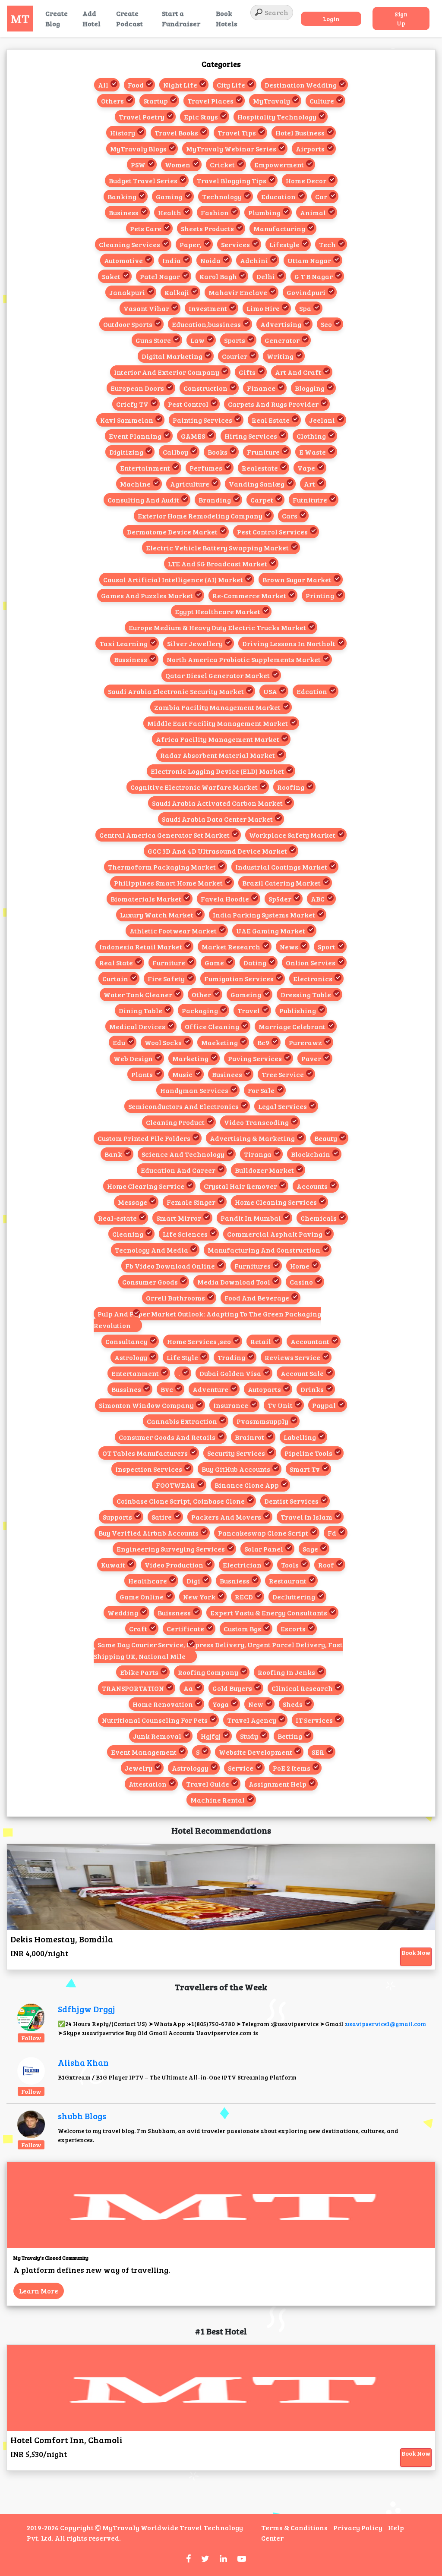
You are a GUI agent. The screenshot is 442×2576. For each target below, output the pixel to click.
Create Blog (57, 18)
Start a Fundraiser (181, 18)
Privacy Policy (358, 2527)
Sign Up (401, 19)
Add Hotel (92, 18)
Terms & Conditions (294, 2527)
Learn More (39, 2291)
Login (331, 19)
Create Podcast (129, 18)
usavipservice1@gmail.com (386, 2024)
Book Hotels (227, 18)
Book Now (416, 1952)
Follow (31, 2038)
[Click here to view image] (31, 2017)
